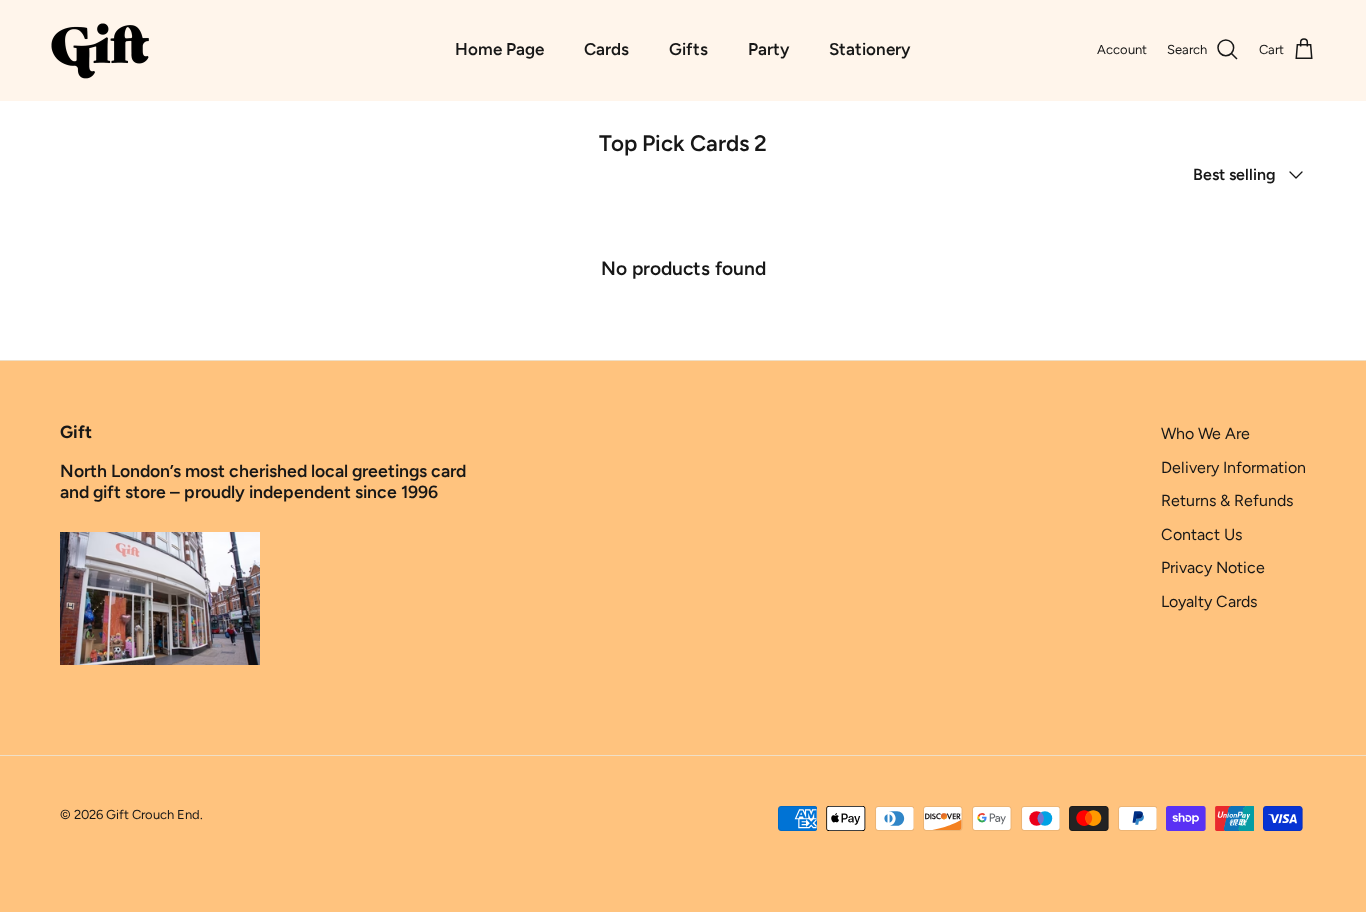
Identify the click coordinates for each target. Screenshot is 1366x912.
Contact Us (1201, 534)
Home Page (499, 49)
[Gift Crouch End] (100, 50)
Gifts (688, 49)
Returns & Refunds (1227, 500)
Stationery (869, 49)
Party (768, 49)
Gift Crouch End (153, 814)
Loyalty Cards (1209, 601)
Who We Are (1205, 433)
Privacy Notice (1213, 567)
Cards (606, 49)
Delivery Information (1233, 467)
